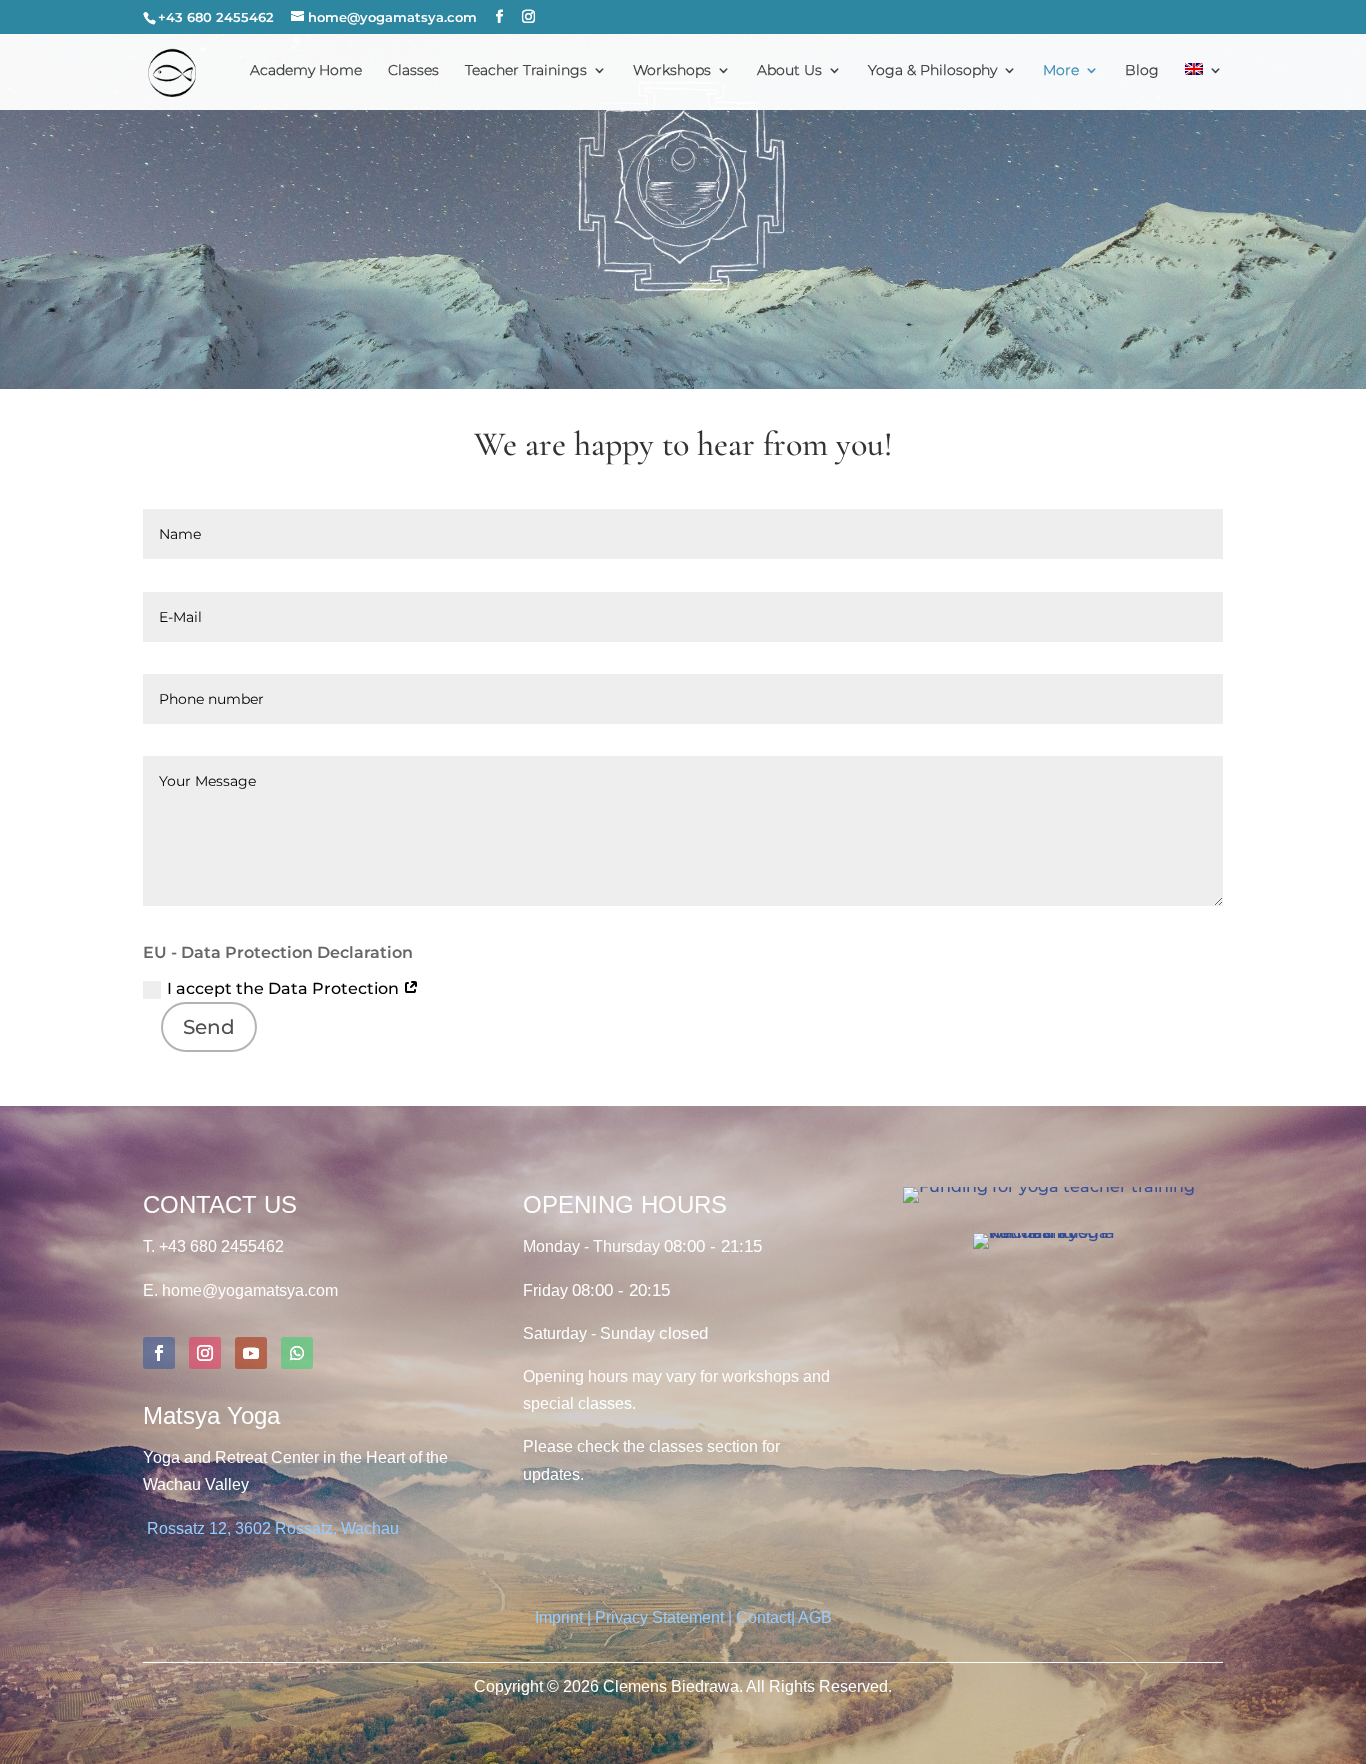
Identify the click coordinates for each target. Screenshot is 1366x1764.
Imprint (561, 1617)
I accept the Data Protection (285, 988)
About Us (789, 71)
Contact (763, 1617)
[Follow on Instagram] (205, 1353)
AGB (815, 1617)
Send (209, 1027)
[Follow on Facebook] (159, 1353)
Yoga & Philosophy (932, 71)
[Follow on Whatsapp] (297, 1353)
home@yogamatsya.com (250, 1290)
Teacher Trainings (526, 71)
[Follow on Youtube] (251, 1353)
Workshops (672, 71)
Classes (413, 71)
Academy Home (306, 71)
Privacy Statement (659, 1617)
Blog (1142, 71)
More (1061, 71)
